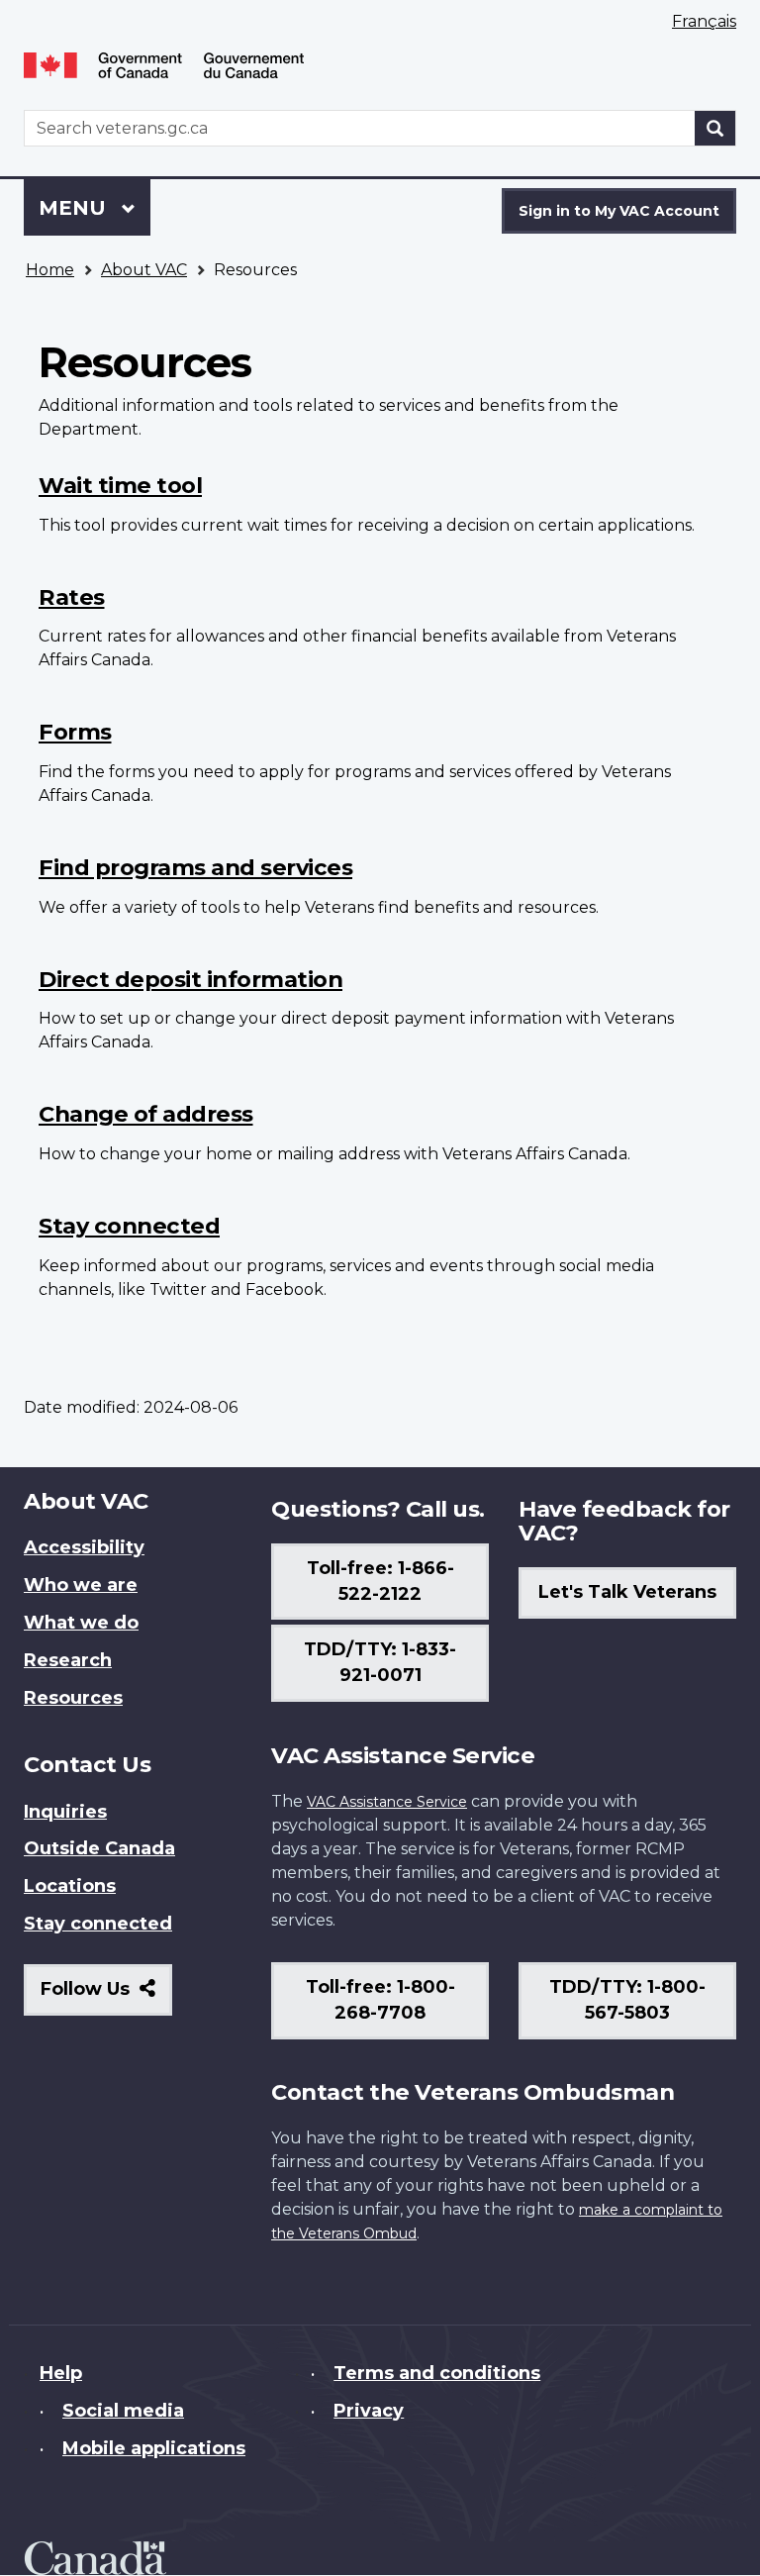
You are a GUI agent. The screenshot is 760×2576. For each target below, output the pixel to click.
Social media (123, 2411)
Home (50, 270)
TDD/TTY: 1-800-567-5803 (627, 2000)
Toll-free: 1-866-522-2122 (380, 1581)
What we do (81, 1623)
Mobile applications (154, 2448)
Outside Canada (99, 1848)
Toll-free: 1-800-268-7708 (380, 2000)
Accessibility (84, 1547)
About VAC (144, 270)
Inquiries (65, 1812)
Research (68, 1660)
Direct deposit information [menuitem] (190, 979)
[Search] (715, 128)
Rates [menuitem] (72, 597)
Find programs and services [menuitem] (195, 867)
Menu (75, 208)
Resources (73, 1698)
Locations (70, 1886)
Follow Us (106, 1996)
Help (61, 2373)
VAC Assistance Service (387, 1802)
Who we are (81, 1585)
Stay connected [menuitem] (129, 1226)
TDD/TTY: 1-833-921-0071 (380, 1662)
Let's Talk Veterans (627, 1592)
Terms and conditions (437, 2373)
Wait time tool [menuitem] (120, 485)
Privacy (369, 2411)
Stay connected (98, 1924)
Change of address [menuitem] (146, 1114)
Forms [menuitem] (75, 732)
